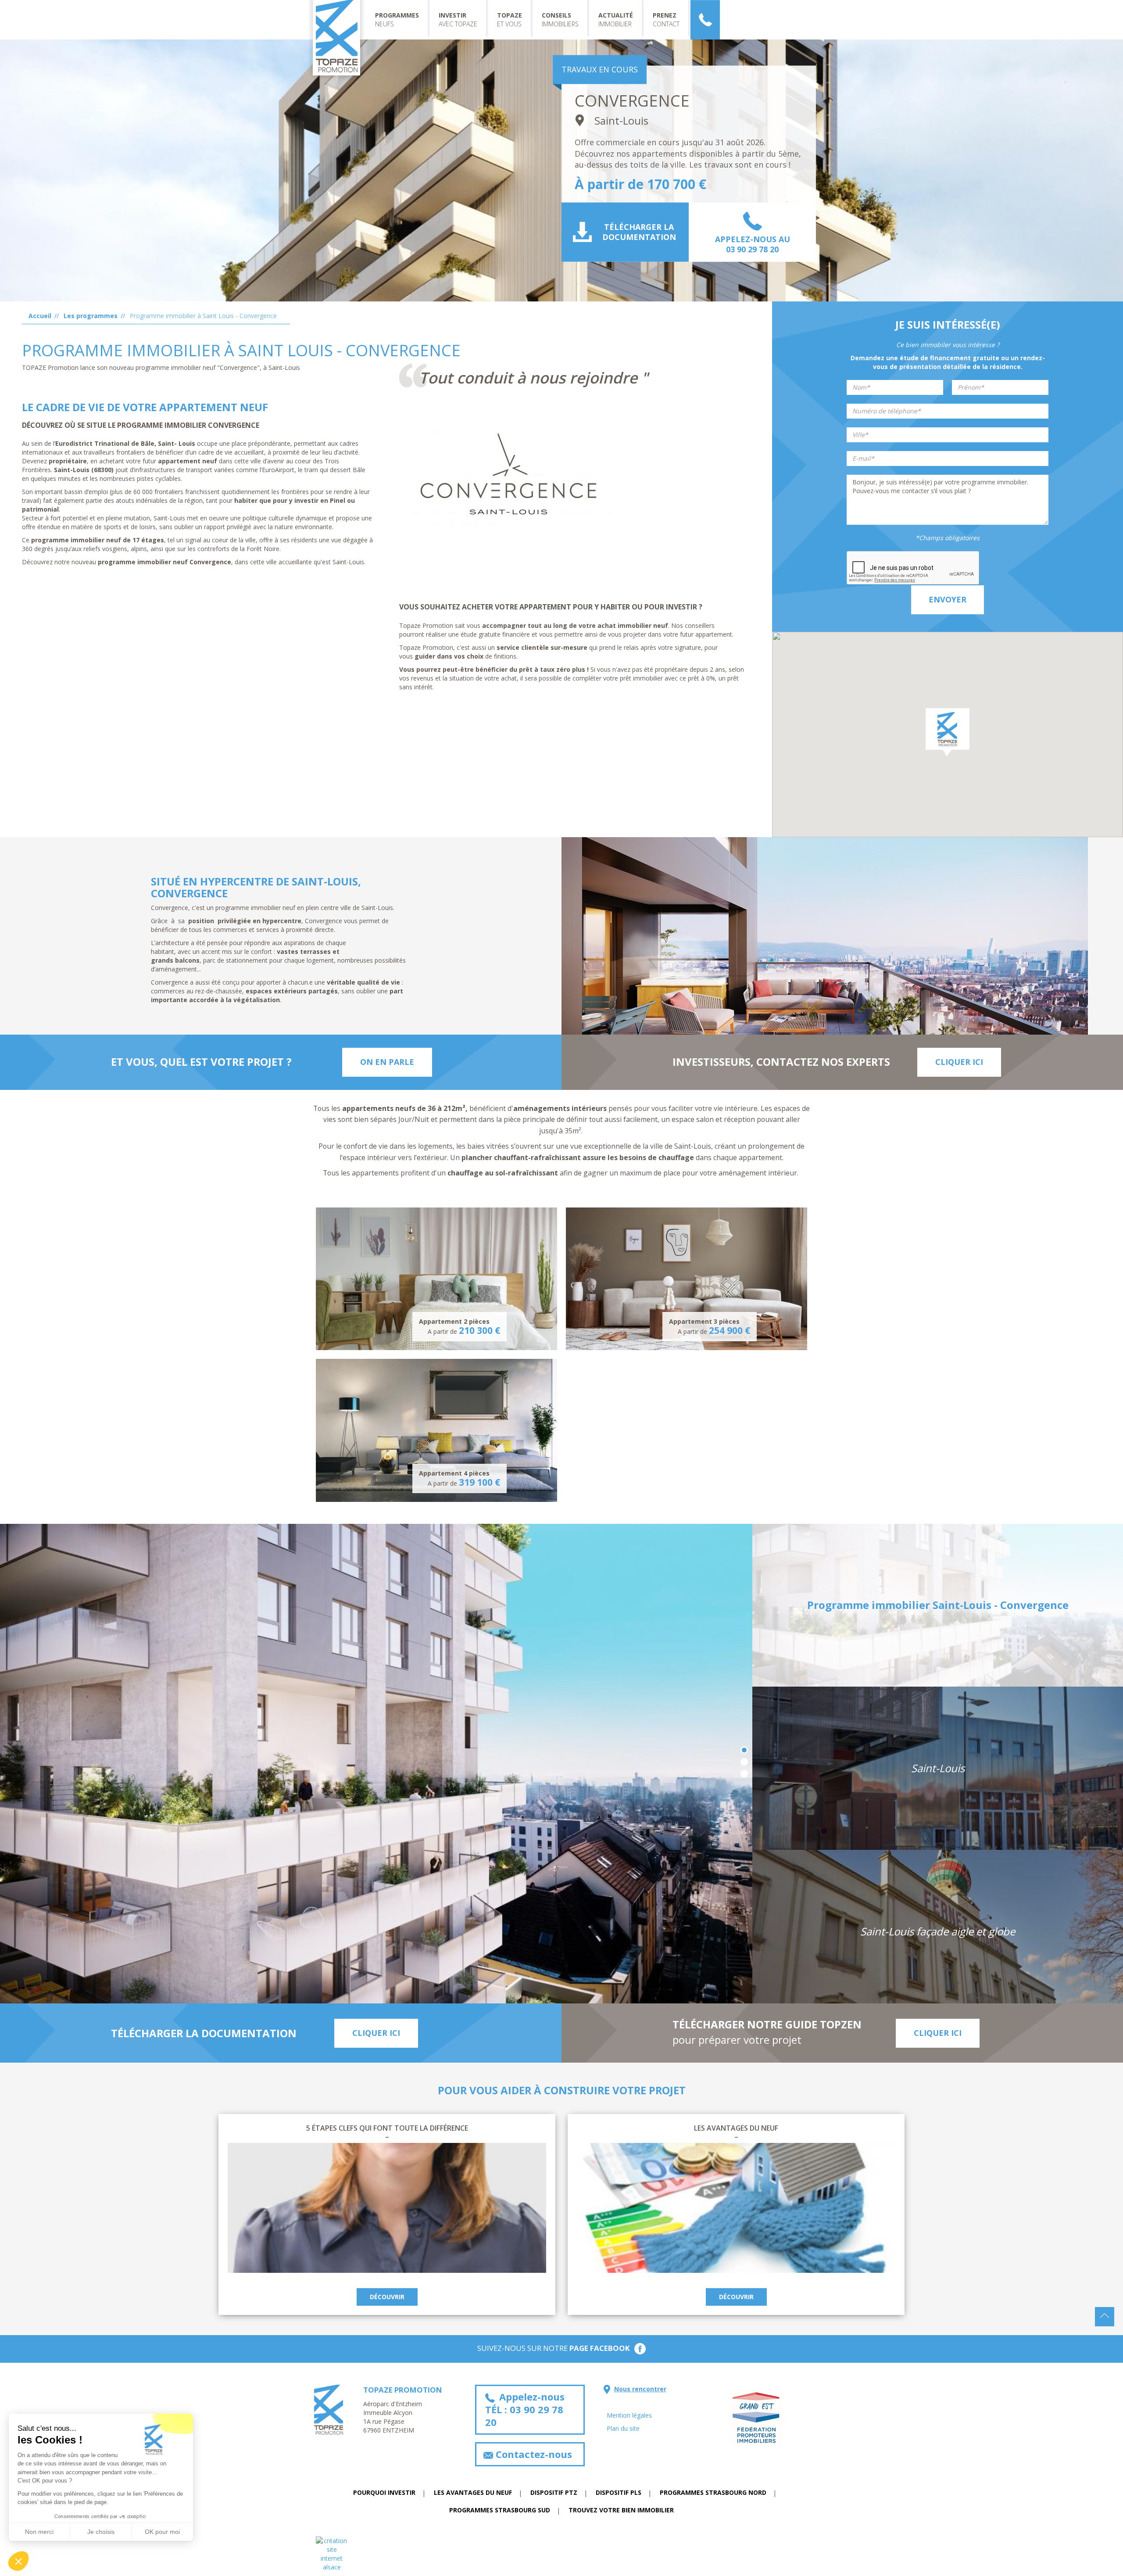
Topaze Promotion (403, 2390)
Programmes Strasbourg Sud (500, 2510)
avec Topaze (458, 20)
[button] (948, 732)
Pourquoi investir (384, 2492)
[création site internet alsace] (561, 2554)
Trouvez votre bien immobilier (621, 2510)
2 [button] (744, 1762)
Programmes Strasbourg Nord (713, 2492)
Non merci (39, 2532)
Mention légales (629, 2415)
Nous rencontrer (640, 2389)
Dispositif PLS (619, 2492)
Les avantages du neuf (736, 2128)
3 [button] (744, 1774)
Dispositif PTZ (554, 2492)
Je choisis (101, 2532)
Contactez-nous (533, 2454)
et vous (510, 20)
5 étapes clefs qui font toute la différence (387, 2128)
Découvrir (387, 2297)
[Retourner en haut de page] (1105, 2317)
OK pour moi (162, 2532)
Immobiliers (560, 20)
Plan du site (623, 2428)
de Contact (705, 20)
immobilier (616, 20)
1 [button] (744, 1750)
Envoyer (948, 599)
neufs (397, 20)
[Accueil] (340, 41)
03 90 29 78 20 (752, 249)
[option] (376, 1764)
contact (666, 20)
